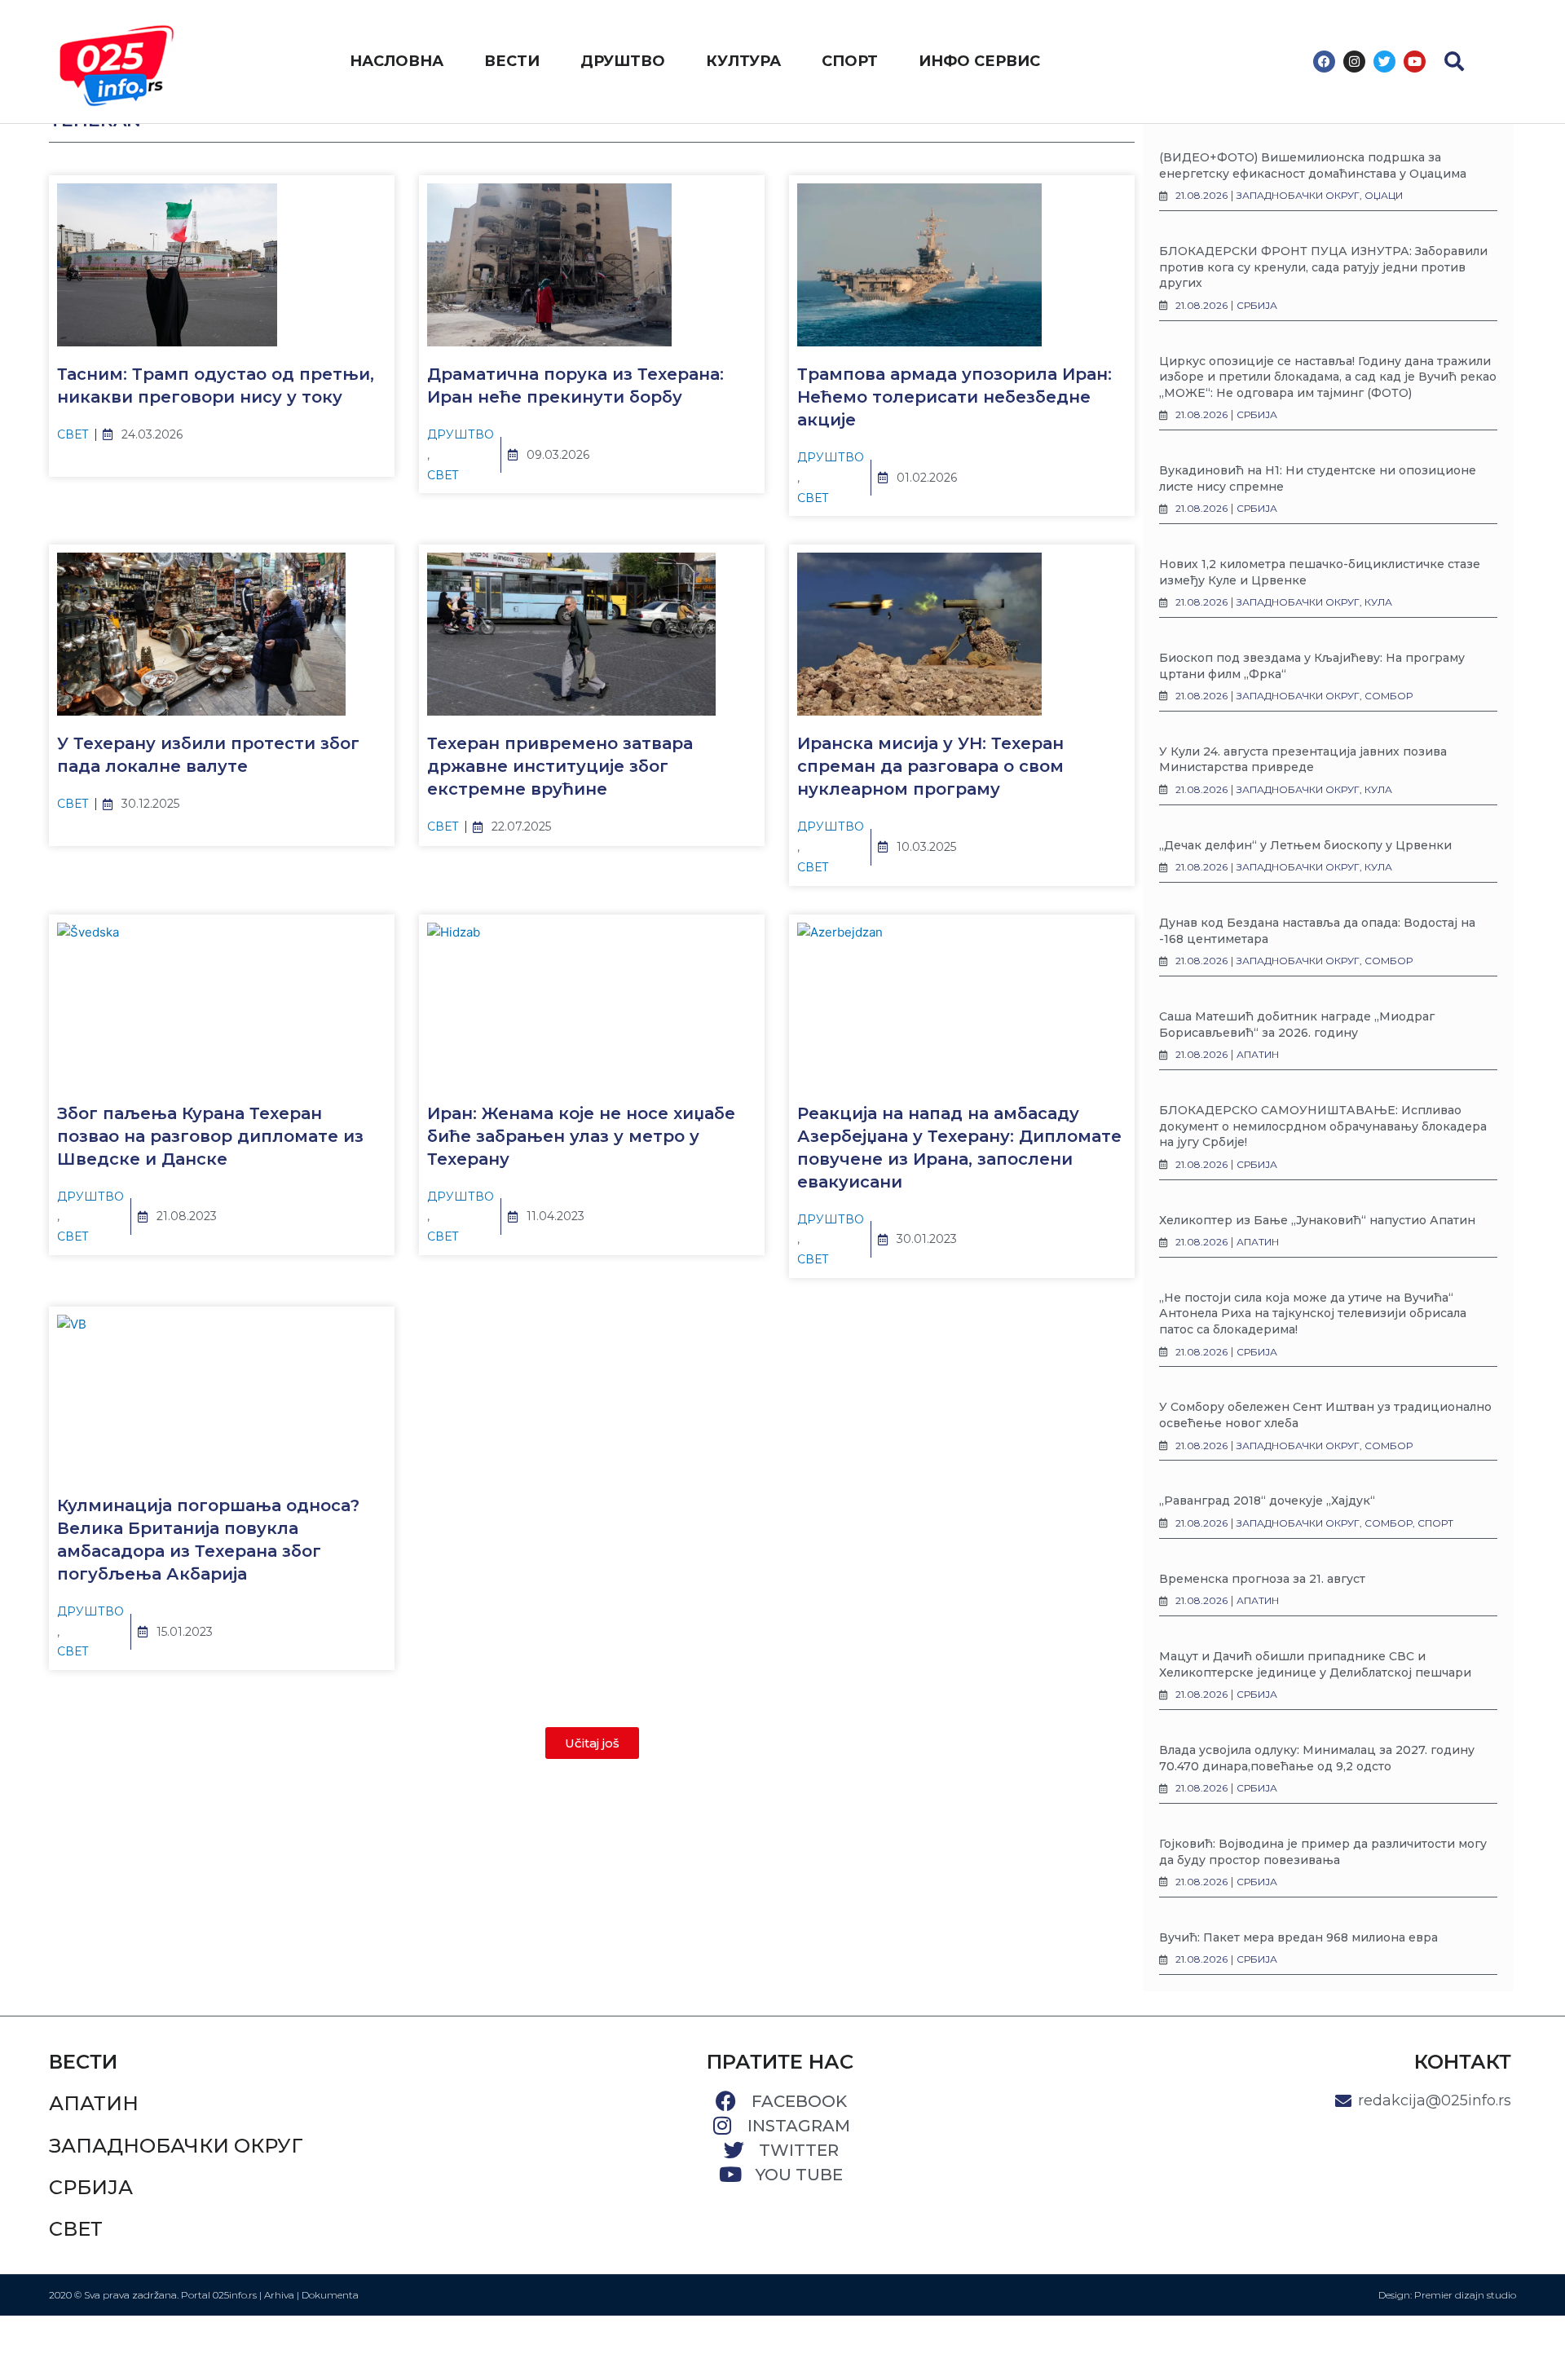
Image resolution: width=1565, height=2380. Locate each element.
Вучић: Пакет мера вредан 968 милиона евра (1298, 1937)
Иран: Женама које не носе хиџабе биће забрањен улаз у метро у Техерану (581, 1136)
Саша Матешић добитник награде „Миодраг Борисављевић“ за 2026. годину (1297, 1025)
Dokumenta (330, 2295)
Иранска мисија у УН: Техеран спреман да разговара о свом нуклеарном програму (930, 766)
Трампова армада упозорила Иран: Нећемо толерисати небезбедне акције (954, 397)
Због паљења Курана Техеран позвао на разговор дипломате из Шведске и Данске (210, 1136)
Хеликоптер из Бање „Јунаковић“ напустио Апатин (1317, 1220)
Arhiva (279, 2295)
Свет (73, 434)
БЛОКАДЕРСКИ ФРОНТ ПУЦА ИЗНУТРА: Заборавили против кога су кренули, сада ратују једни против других (1323, 267)
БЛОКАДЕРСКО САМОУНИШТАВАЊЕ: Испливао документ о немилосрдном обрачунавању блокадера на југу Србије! (1323, 1126)
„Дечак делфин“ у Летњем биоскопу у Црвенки (1305, 845)
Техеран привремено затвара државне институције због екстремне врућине (560, 766)
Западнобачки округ (176, 2146)
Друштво (461, 434)
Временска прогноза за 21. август (1262, 1579)
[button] (1454, 61)
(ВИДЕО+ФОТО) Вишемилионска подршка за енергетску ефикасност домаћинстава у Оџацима (1313, 165)
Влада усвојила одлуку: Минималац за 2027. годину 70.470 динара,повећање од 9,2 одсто (1317, 1758)
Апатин (94, 2103)
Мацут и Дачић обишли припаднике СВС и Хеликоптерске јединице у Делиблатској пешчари (1315, 1664)
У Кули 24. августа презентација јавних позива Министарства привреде (1303, 760)
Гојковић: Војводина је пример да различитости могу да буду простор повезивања (1323, 1852)
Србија (91, 2187)
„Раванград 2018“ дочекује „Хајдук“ (1267, 1501)
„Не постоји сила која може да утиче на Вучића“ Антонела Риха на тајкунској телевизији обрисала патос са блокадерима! (1313, 1313)
